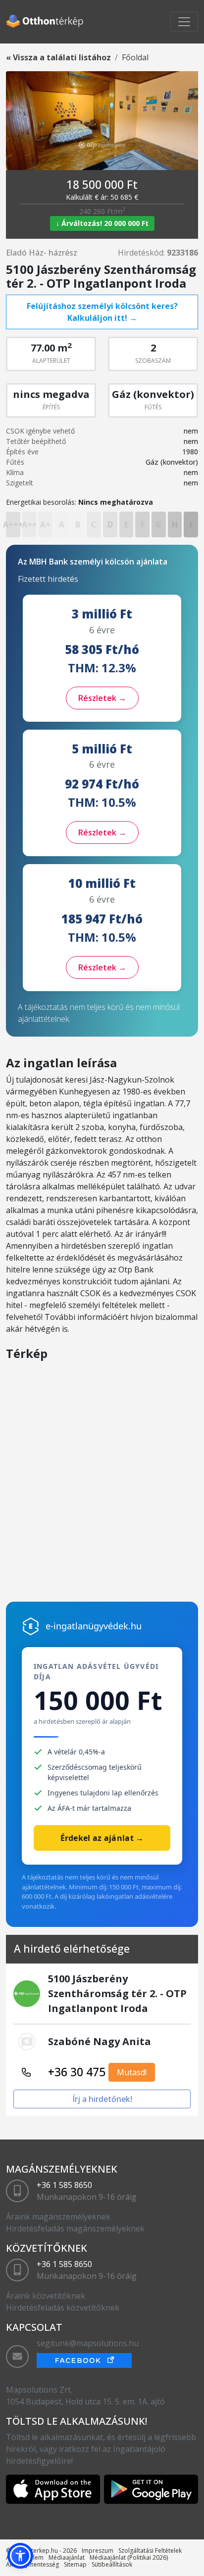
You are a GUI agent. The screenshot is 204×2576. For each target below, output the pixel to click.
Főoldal (135, 57)
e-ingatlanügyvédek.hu (94, 1626)
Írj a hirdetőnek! (102, 2099)
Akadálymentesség (32, 2564)
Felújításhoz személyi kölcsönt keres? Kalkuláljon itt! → (102, 312)
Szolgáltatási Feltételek (150, 2551)
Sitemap (75, 2564)
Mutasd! (132, 2072)
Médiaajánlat (67, 2557)
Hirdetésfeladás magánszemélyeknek (75, 2228)
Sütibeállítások (112, 2564)
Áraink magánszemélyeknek (58, 2217)
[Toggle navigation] (184, 22)
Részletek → (102, 698)
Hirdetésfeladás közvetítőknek (63, 2308)
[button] (20, 2556)
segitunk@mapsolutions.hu (88, 2343)
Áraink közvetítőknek (46, 2296)
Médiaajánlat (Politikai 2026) (129, 2557)
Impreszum (98, 2551)
